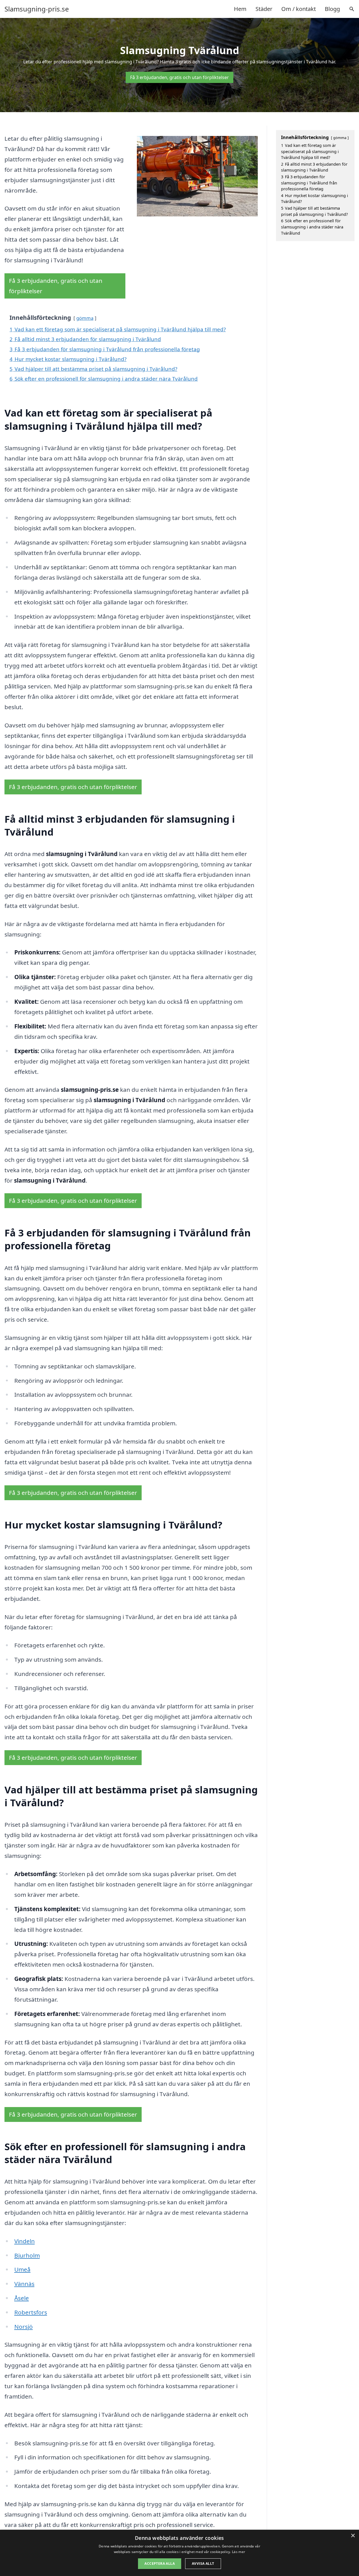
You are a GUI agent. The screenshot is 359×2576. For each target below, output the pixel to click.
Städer (264, 9)
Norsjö (24, 2327)
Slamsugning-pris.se (37, 9)
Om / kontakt (299, 9)
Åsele (22, 2298)
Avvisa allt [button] (203, 2564)
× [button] (353, 2536)
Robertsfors (31, 2312)
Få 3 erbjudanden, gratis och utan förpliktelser (179, 77)
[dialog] (179, 2553)
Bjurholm (27, 2255)
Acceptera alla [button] (160, 2564)
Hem (240, 9)
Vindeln (25, 2241)
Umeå (22, 2269)
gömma (85, 318)
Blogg (332, 9)
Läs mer (239, 2552)
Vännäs (24, 2284)
